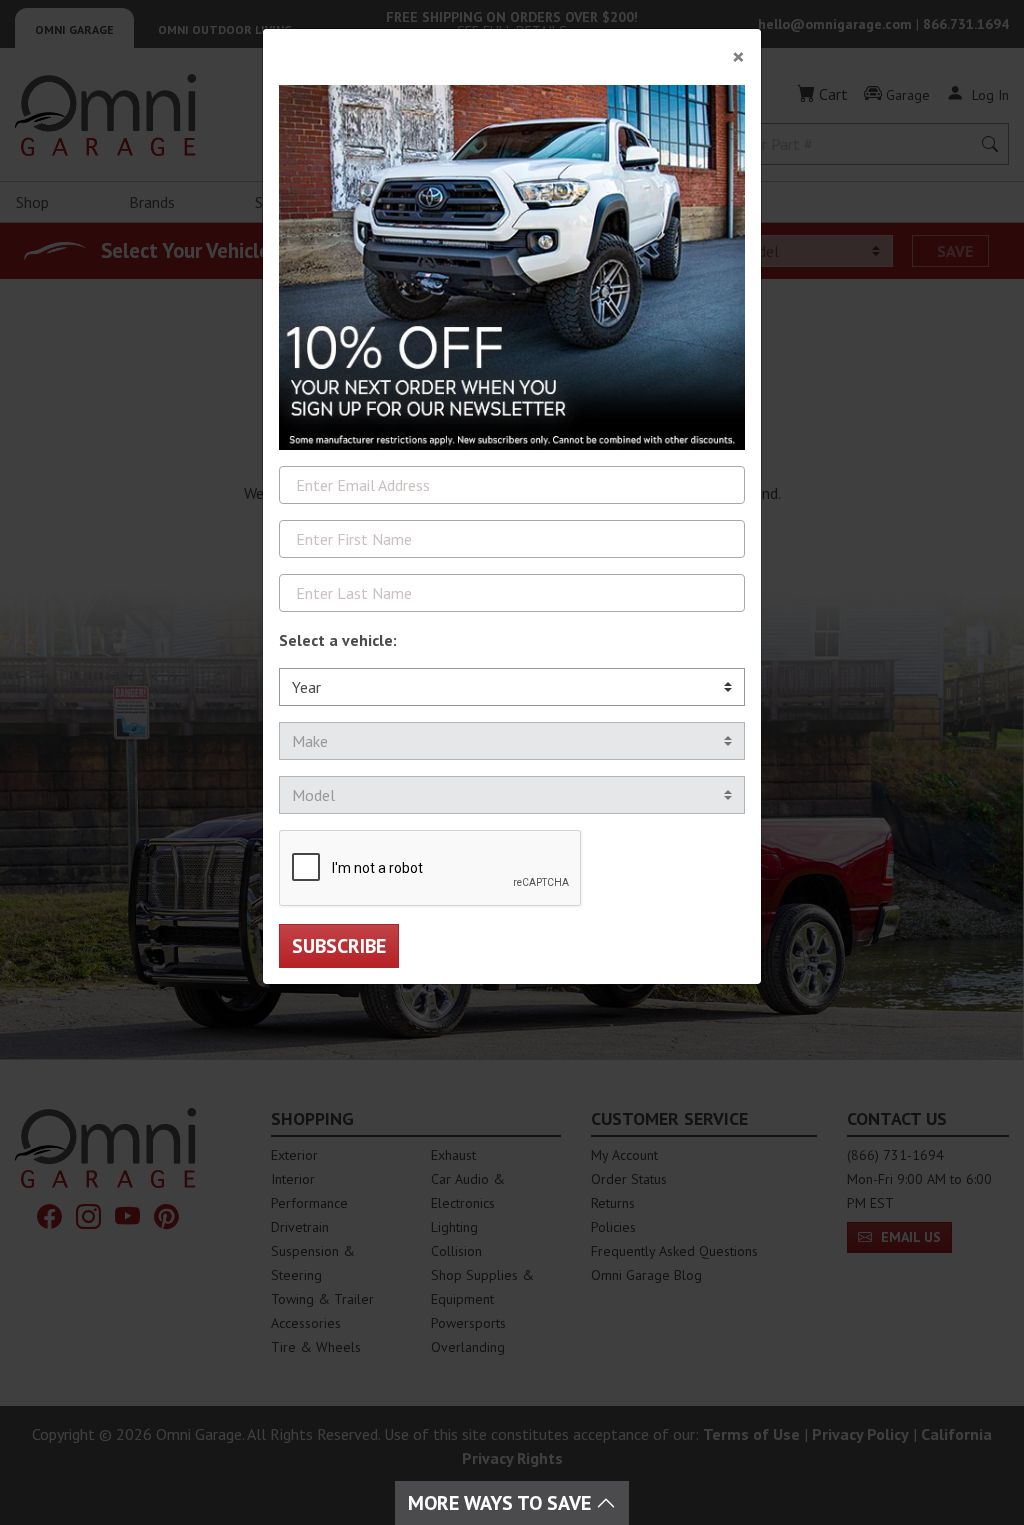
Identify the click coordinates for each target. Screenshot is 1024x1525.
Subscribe (339, 946)
